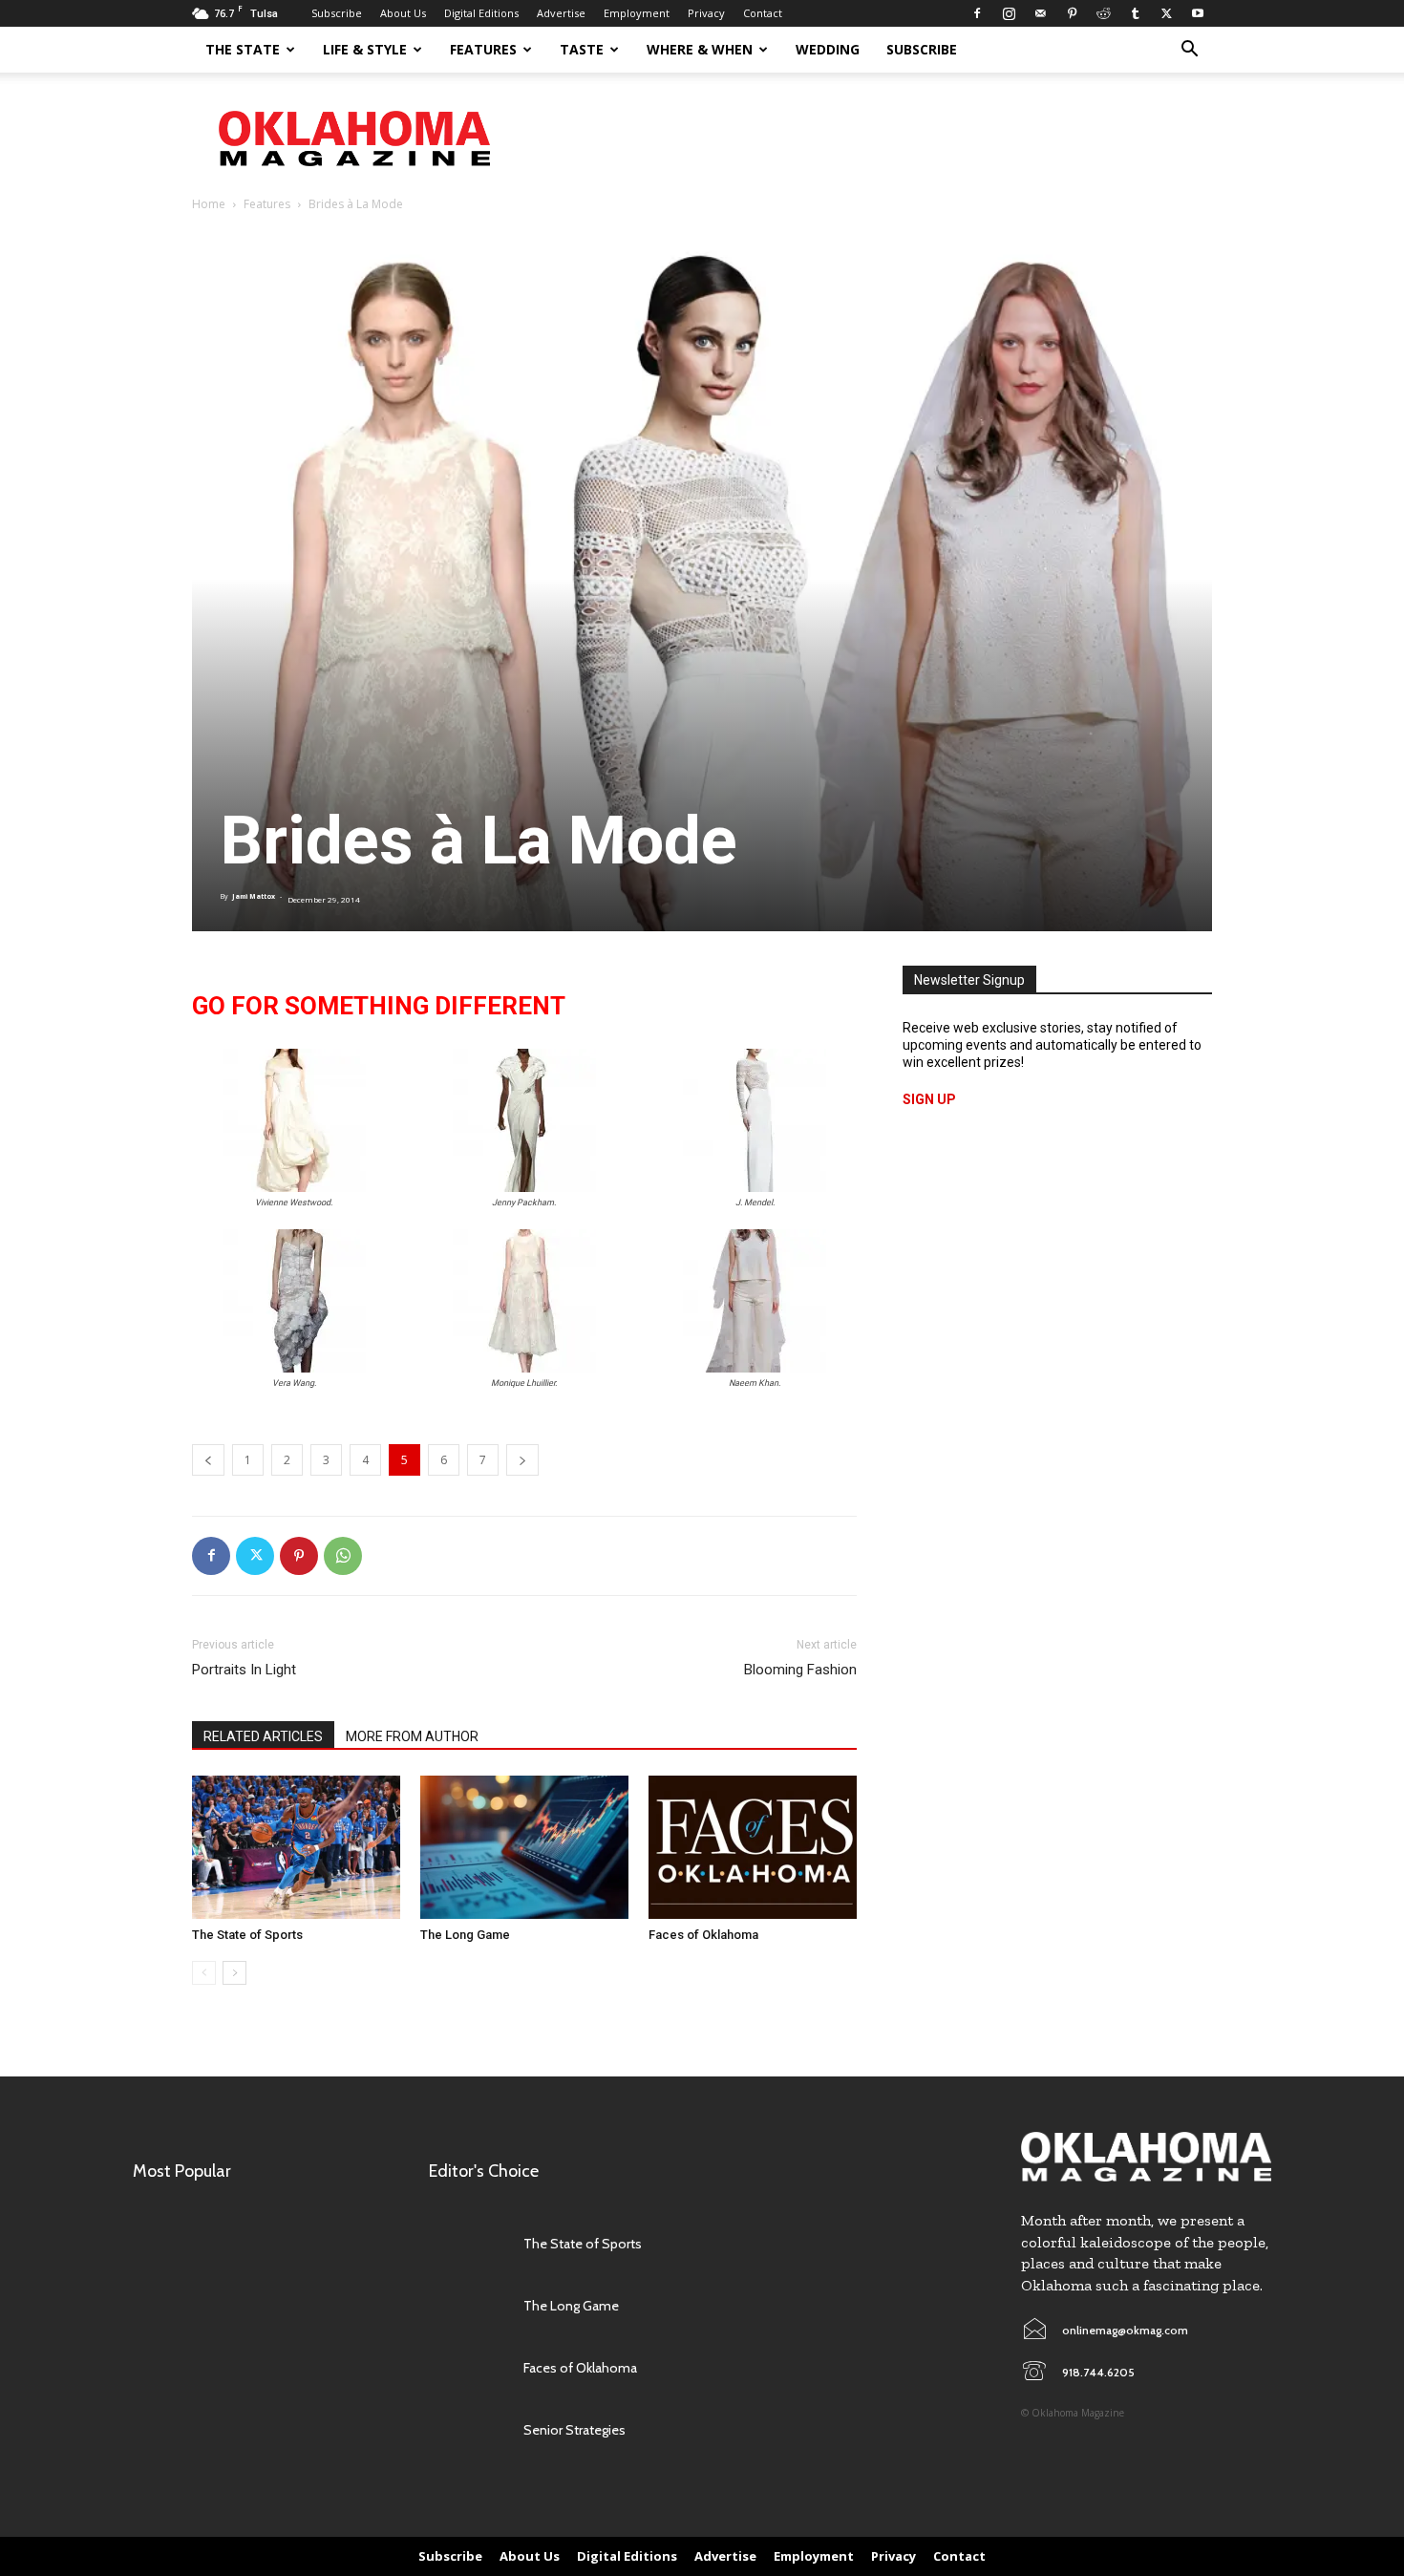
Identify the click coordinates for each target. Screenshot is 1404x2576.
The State (243, 49)
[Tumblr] (1135, 13)
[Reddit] (1103, 13)
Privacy (706, 13)
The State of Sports (247, 1935)
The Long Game (465, 1935)
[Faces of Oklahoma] (753, 1847)
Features (483, 49)
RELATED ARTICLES (263, 1736)
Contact (763, 13)
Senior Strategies (574, 2430)
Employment (637, 13)
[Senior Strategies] (467, 2430)
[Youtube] (1198, 13)
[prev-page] (204, 1973)
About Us (403, 13)
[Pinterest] (1072, 13)
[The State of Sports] (296, 1847)
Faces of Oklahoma (703, 1935)
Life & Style (365, 49)
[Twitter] (1166, 13)
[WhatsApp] (343, 1556)
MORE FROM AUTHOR (412, 1736)
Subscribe (337, 13)
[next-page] (234, 1973)
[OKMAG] (1146, 2157)
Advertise (561, 13)
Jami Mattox (254, 896)
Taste (582, 49)
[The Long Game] (524, 1847)
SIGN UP (929, 1099)
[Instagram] (1009, 13)
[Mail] (1040, 13)
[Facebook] (977, 13)
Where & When (700, 49)
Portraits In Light (244, 1670)
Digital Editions (481, 13)
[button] (1189, 51)
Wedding (828, 49)
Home (209, 204)
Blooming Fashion (800, 1670)
